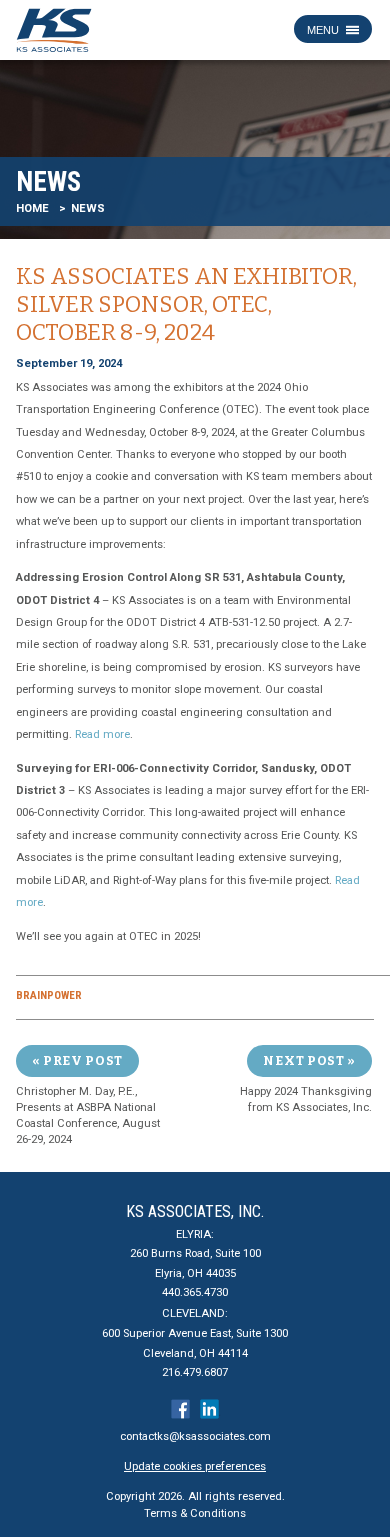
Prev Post (83, 1060)
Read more (102, 734)
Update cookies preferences (195, 1466)
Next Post (303, 1060)
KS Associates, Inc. (195, 1211)
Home (32, 208)
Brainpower (49, 995)
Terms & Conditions (195, 1513)
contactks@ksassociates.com (195, 1436)
